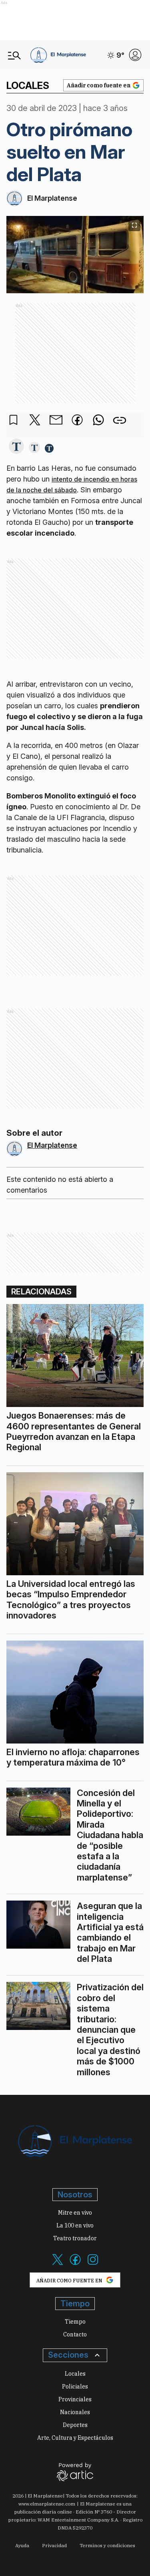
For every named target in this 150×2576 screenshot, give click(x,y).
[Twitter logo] (58, 2264)
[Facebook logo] (75, 2264)
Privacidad (54, 2545)
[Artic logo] (75, 2471)
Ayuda (22, 2545)
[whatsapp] (98, 421)
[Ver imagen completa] (134, 225)
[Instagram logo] (93, 2264)
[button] (16, 447)
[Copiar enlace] (120, 420)
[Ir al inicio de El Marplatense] (58, 55)
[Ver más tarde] (14, 420)
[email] (56, 421)
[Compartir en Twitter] (35, 420)
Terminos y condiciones (107, 2545)
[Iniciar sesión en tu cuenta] (135, 55)
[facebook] (77, 421)
